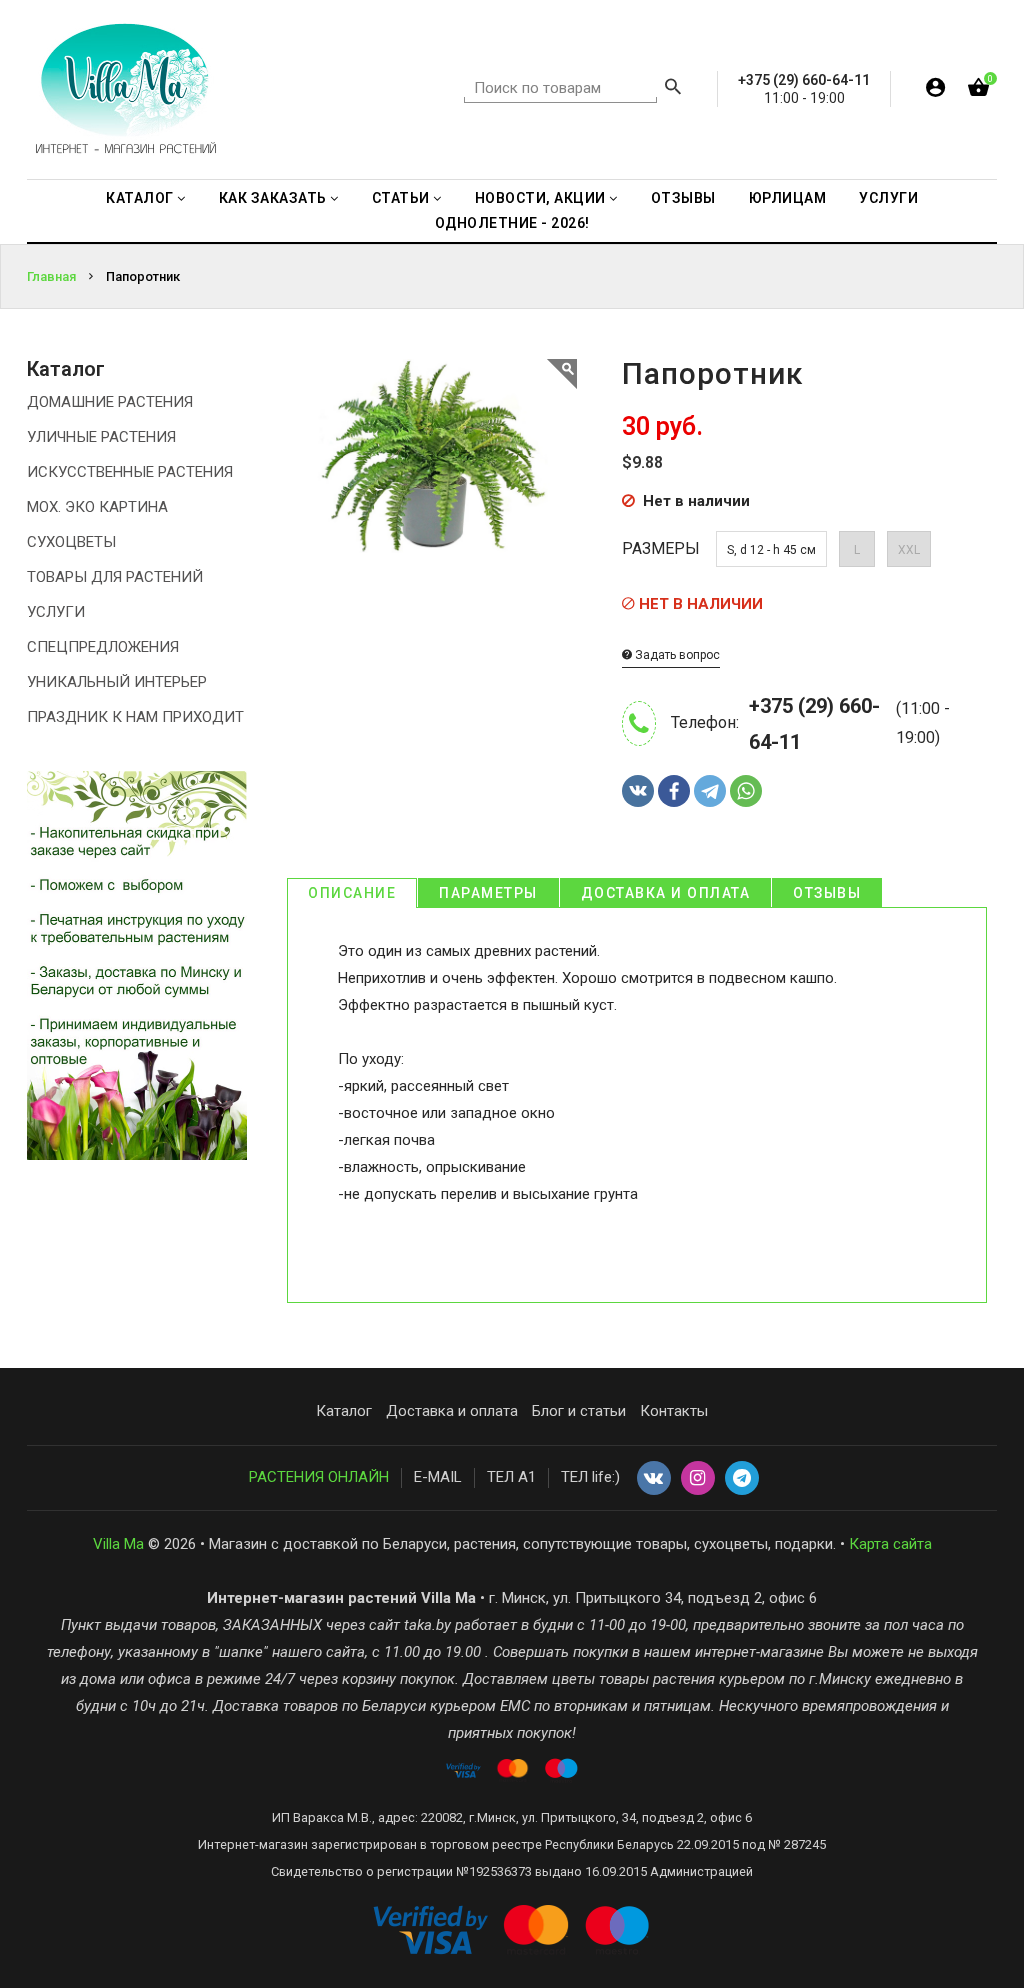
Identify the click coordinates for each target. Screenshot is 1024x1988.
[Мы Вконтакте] (654, 1479)
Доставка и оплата (666, 893)
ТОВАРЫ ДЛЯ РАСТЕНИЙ (115, 577)
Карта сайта (890, 1544)
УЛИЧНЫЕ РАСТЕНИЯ (101, 437)
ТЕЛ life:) (590, 1477)
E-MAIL (438, 1477)
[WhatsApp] (746, 791)
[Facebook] (674, 791)
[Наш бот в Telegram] (742, 1479)
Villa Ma (118, 1544)
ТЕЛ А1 (511, 1477)
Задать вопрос (676, 655)
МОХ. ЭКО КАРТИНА (97, 507)
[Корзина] (978, 91)
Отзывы (827, 893)
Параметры (488, 893)
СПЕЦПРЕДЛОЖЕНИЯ (103, 647)
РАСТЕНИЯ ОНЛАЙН (319, 1477)
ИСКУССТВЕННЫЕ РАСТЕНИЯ (130, 472)
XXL (909, 550)
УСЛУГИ (56, 612)
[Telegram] (710, 791)
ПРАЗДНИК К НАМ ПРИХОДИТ (135, 717)
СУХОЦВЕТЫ (71, 542)
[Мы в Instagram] (698, 1479)
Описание (352, 893)
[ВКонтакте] (638, 791)
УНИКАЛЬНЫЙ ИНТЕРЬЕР (117, 682)
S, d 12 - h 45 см (771, 550)
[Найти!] (673, 89)
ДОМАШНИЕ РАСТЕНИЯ (110, 402)
